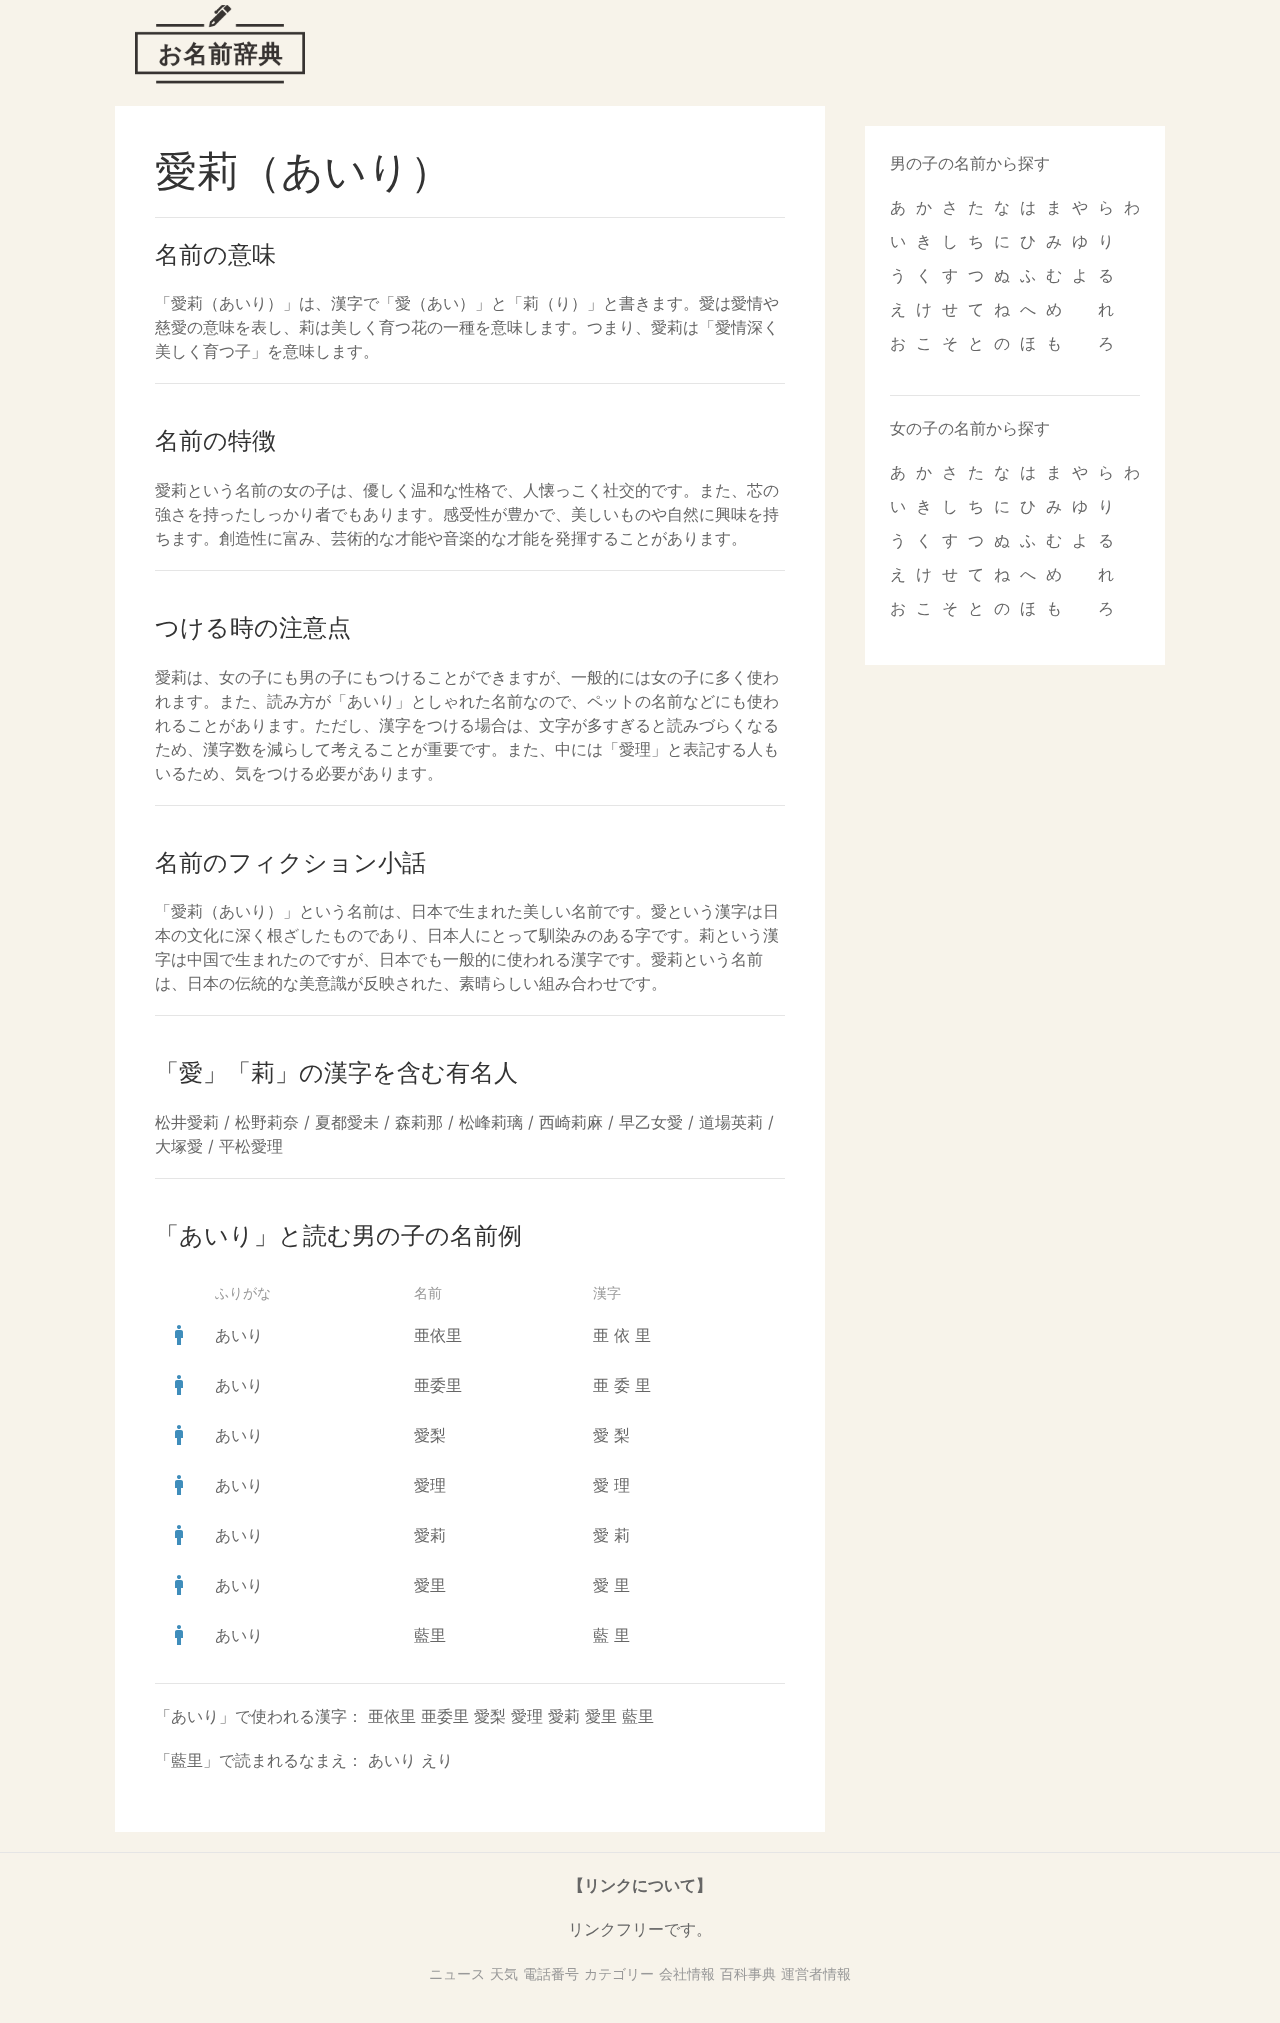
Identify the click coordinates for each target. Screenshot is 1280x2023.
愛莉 (430, 1535)
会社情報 (687, 1973)
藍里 (430, 1635)
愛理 (430, 1485)
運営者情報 (816, 1973)
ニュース (457, 1973)
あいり (239, 1335)
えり (437, 1760)
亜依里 (438, 1335)
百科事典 (748, 1973)
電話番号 (551, 1973)
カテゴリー (619, 1973)
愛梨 (430, 1435)
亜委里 (438, 1385)
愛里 (430, 1585)
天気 (504, 1973)
